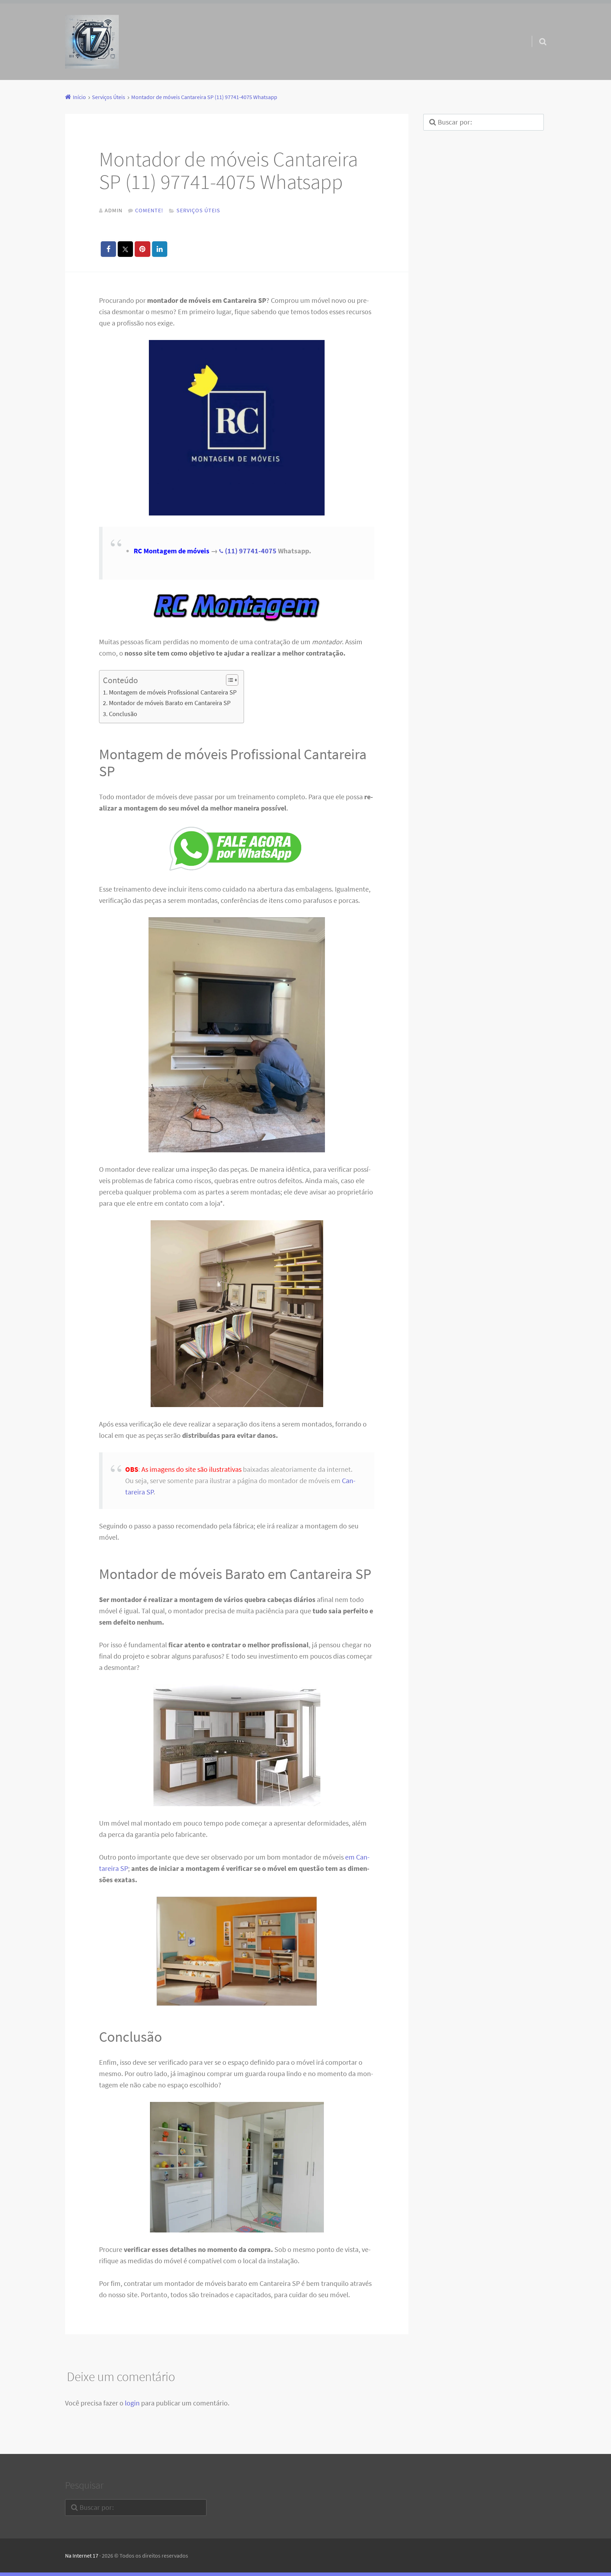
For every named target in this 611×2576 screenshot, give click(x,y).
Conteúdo (120, 680)
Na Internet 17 (82, 2555)
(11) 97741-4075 (251, 551)
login (132, 2403)
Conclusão (123, 714)
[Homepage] (92, 42)
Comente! (149, 210)
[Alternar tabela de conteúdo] (229, 680)
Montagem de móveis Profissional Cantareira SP (173, 692)
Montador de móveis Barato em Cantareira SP (170, 703)
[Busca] (536, 33)
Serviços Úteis (198, 210)
